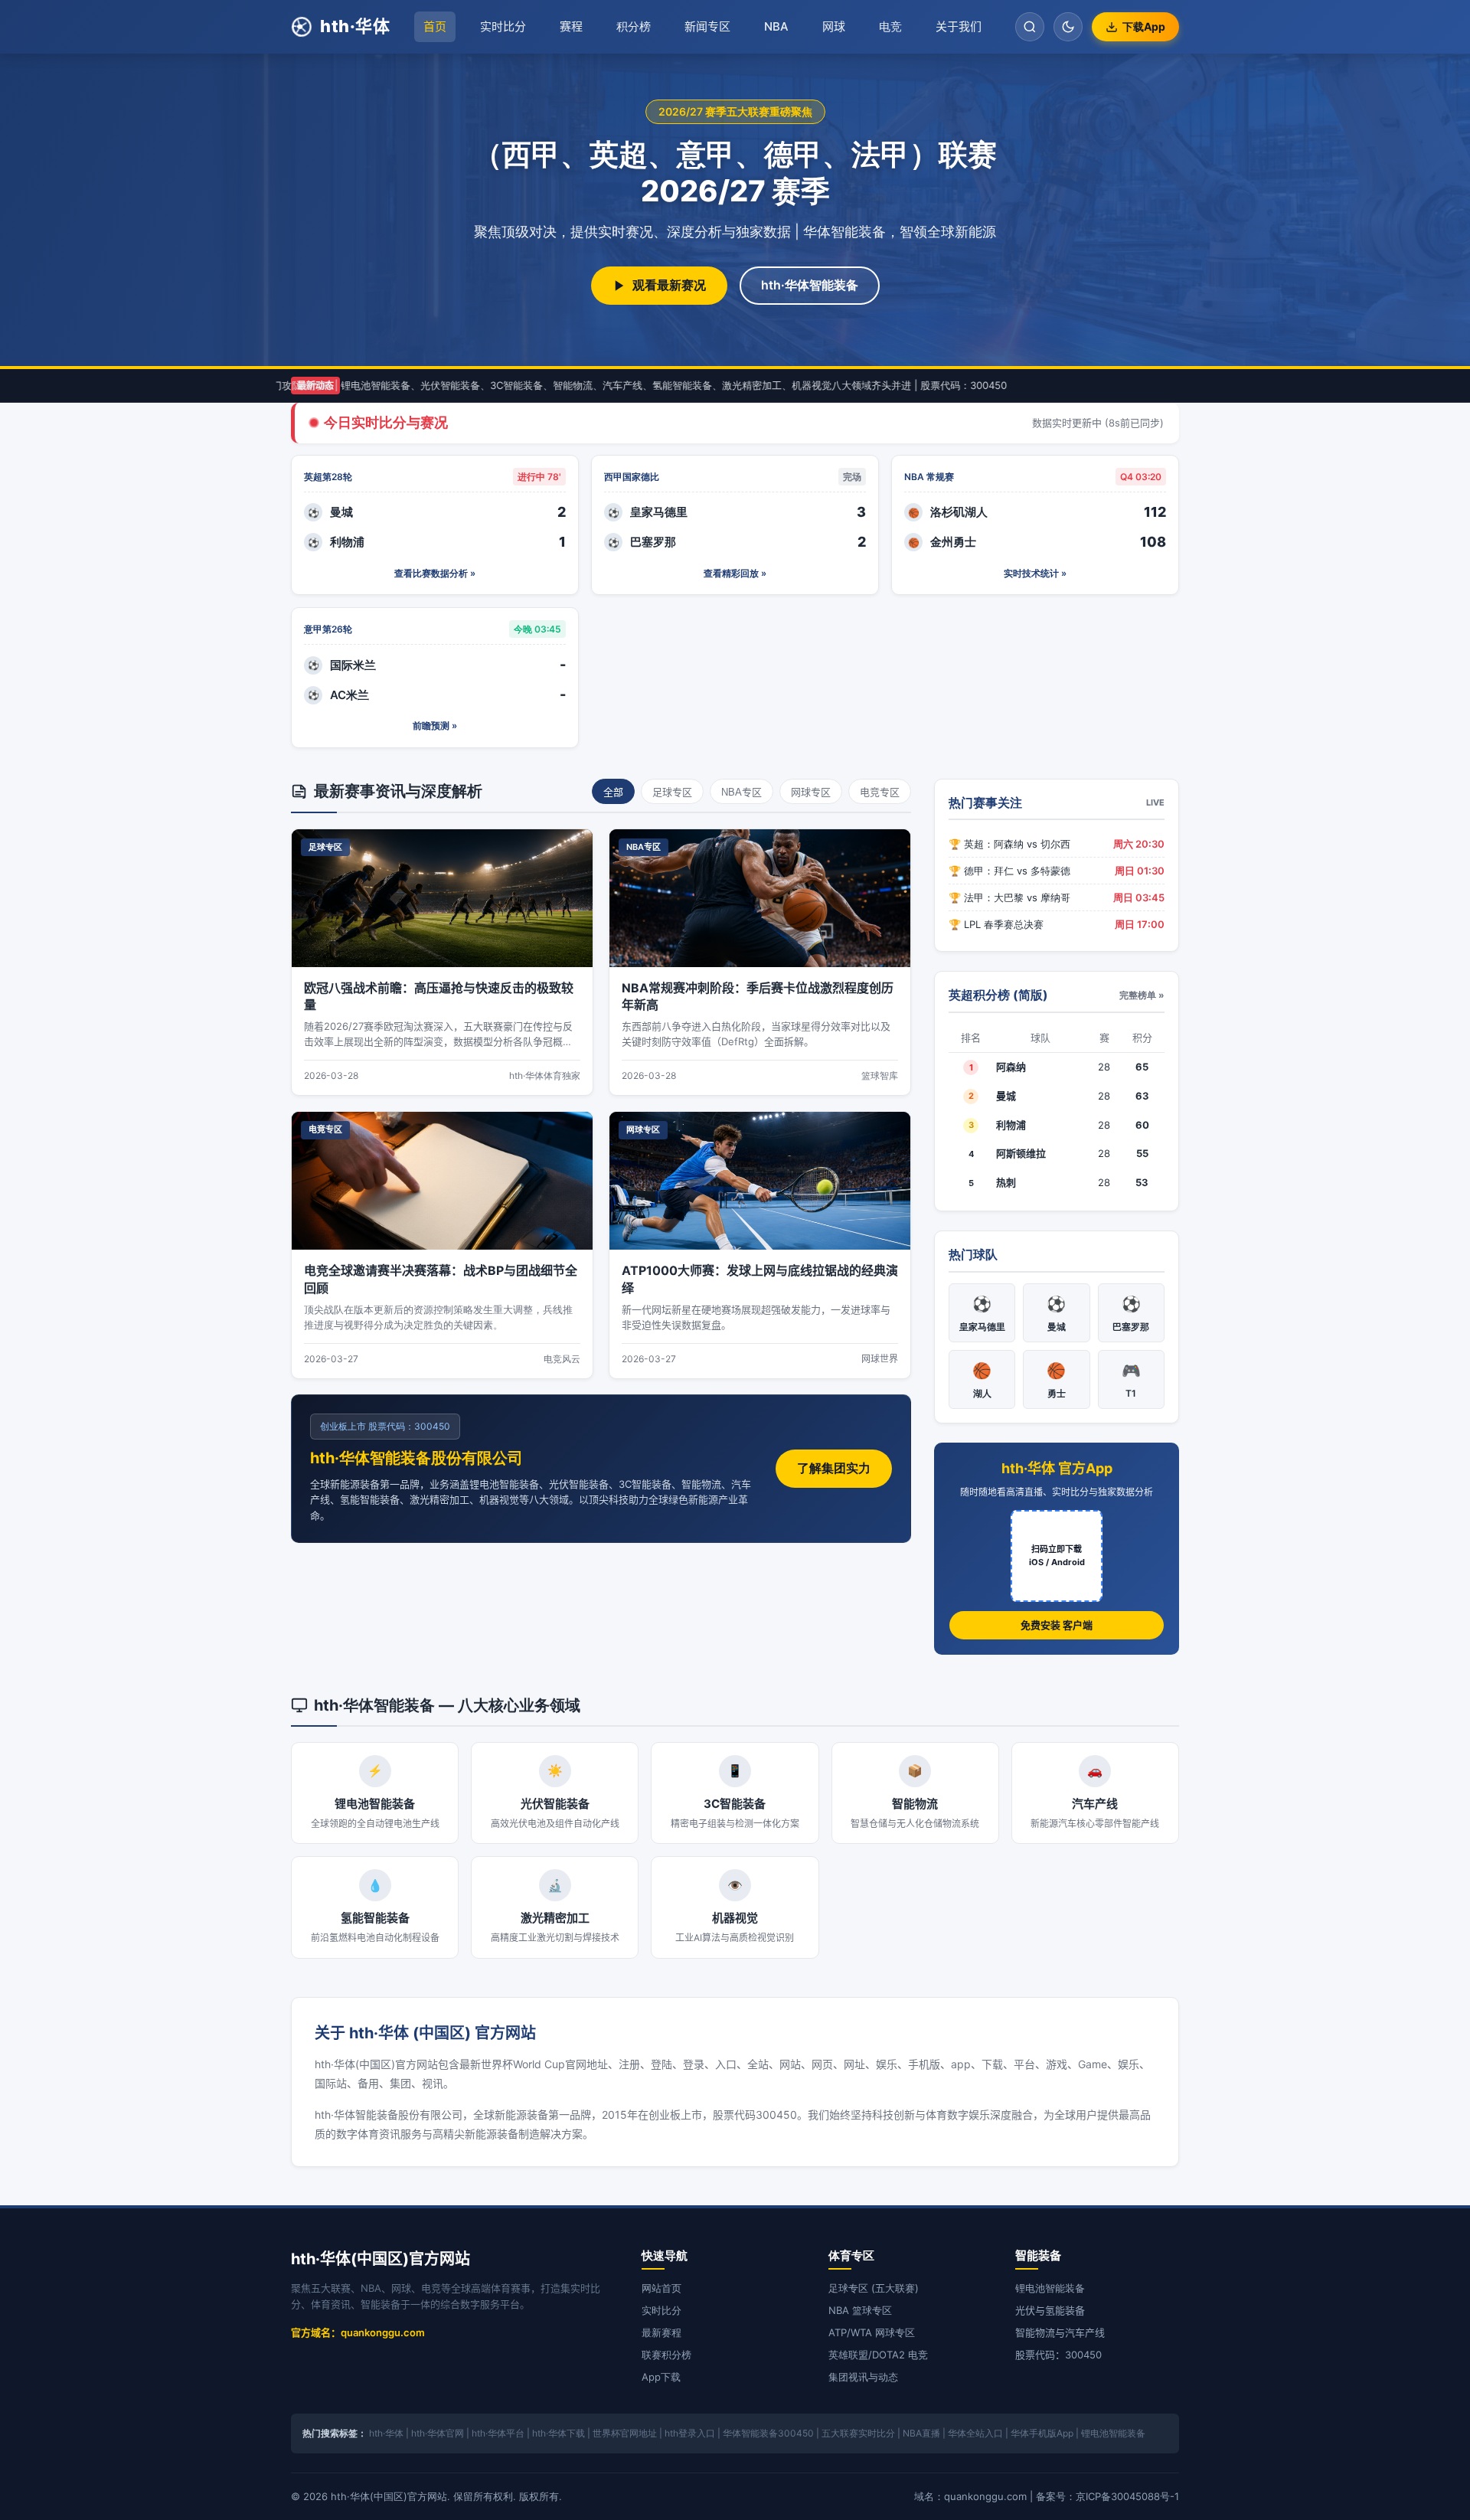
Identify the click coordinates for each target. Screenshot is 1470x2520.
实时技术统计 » (1035, 573)
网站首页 (661, 2288)
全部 (613, 792)
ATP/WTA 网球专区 (872, 2332)
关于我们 (959, 26)
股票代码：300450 (1058, 2355)
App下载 (661, 2377)
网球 (834, 26)
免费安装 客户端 (1057, 1625)
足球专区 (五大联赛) (874, 2288)
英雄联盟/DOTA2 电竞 (878, 2355)
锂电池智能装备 (1050, 2288)
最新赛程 (661, 2332)
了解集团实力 (834, 1468)
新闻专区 (707, 26)
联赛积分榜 (666, 2355)
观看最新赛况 (669, 285)
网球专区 (811, 792)
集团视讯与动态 (863, 2377)
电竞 (890, 26)
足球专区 (672, 792)
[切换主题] (1068, 27)
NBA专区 (742, 792)
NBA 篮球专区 (860, 2310)
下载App (1144, 26)
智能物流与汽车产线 (1060, 2332)
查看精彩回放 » (735, 573)
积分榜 (634, 26)
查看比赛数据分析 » (435, 573)
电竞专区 (880, 792)
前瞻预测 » (435, 726)
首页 (435, 26)
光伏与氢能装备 (1050, 2310)
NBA (776, 26)
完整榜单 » (1142, 995)
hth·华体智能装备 (810, 285)
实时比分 (503, 26)
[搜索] (1030, 27)
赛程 (571, 26)
